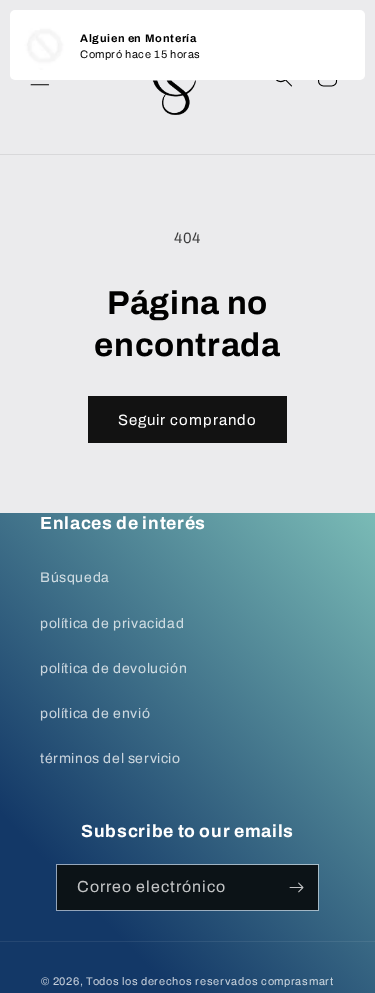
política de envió (95, 713)
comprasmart (297, 981)
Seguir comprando (187, 420)
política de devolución (113, 668)
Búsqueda (75, 577)
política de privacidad (112, 623)
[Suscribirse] (296, 887)
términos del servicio (110, 758)
